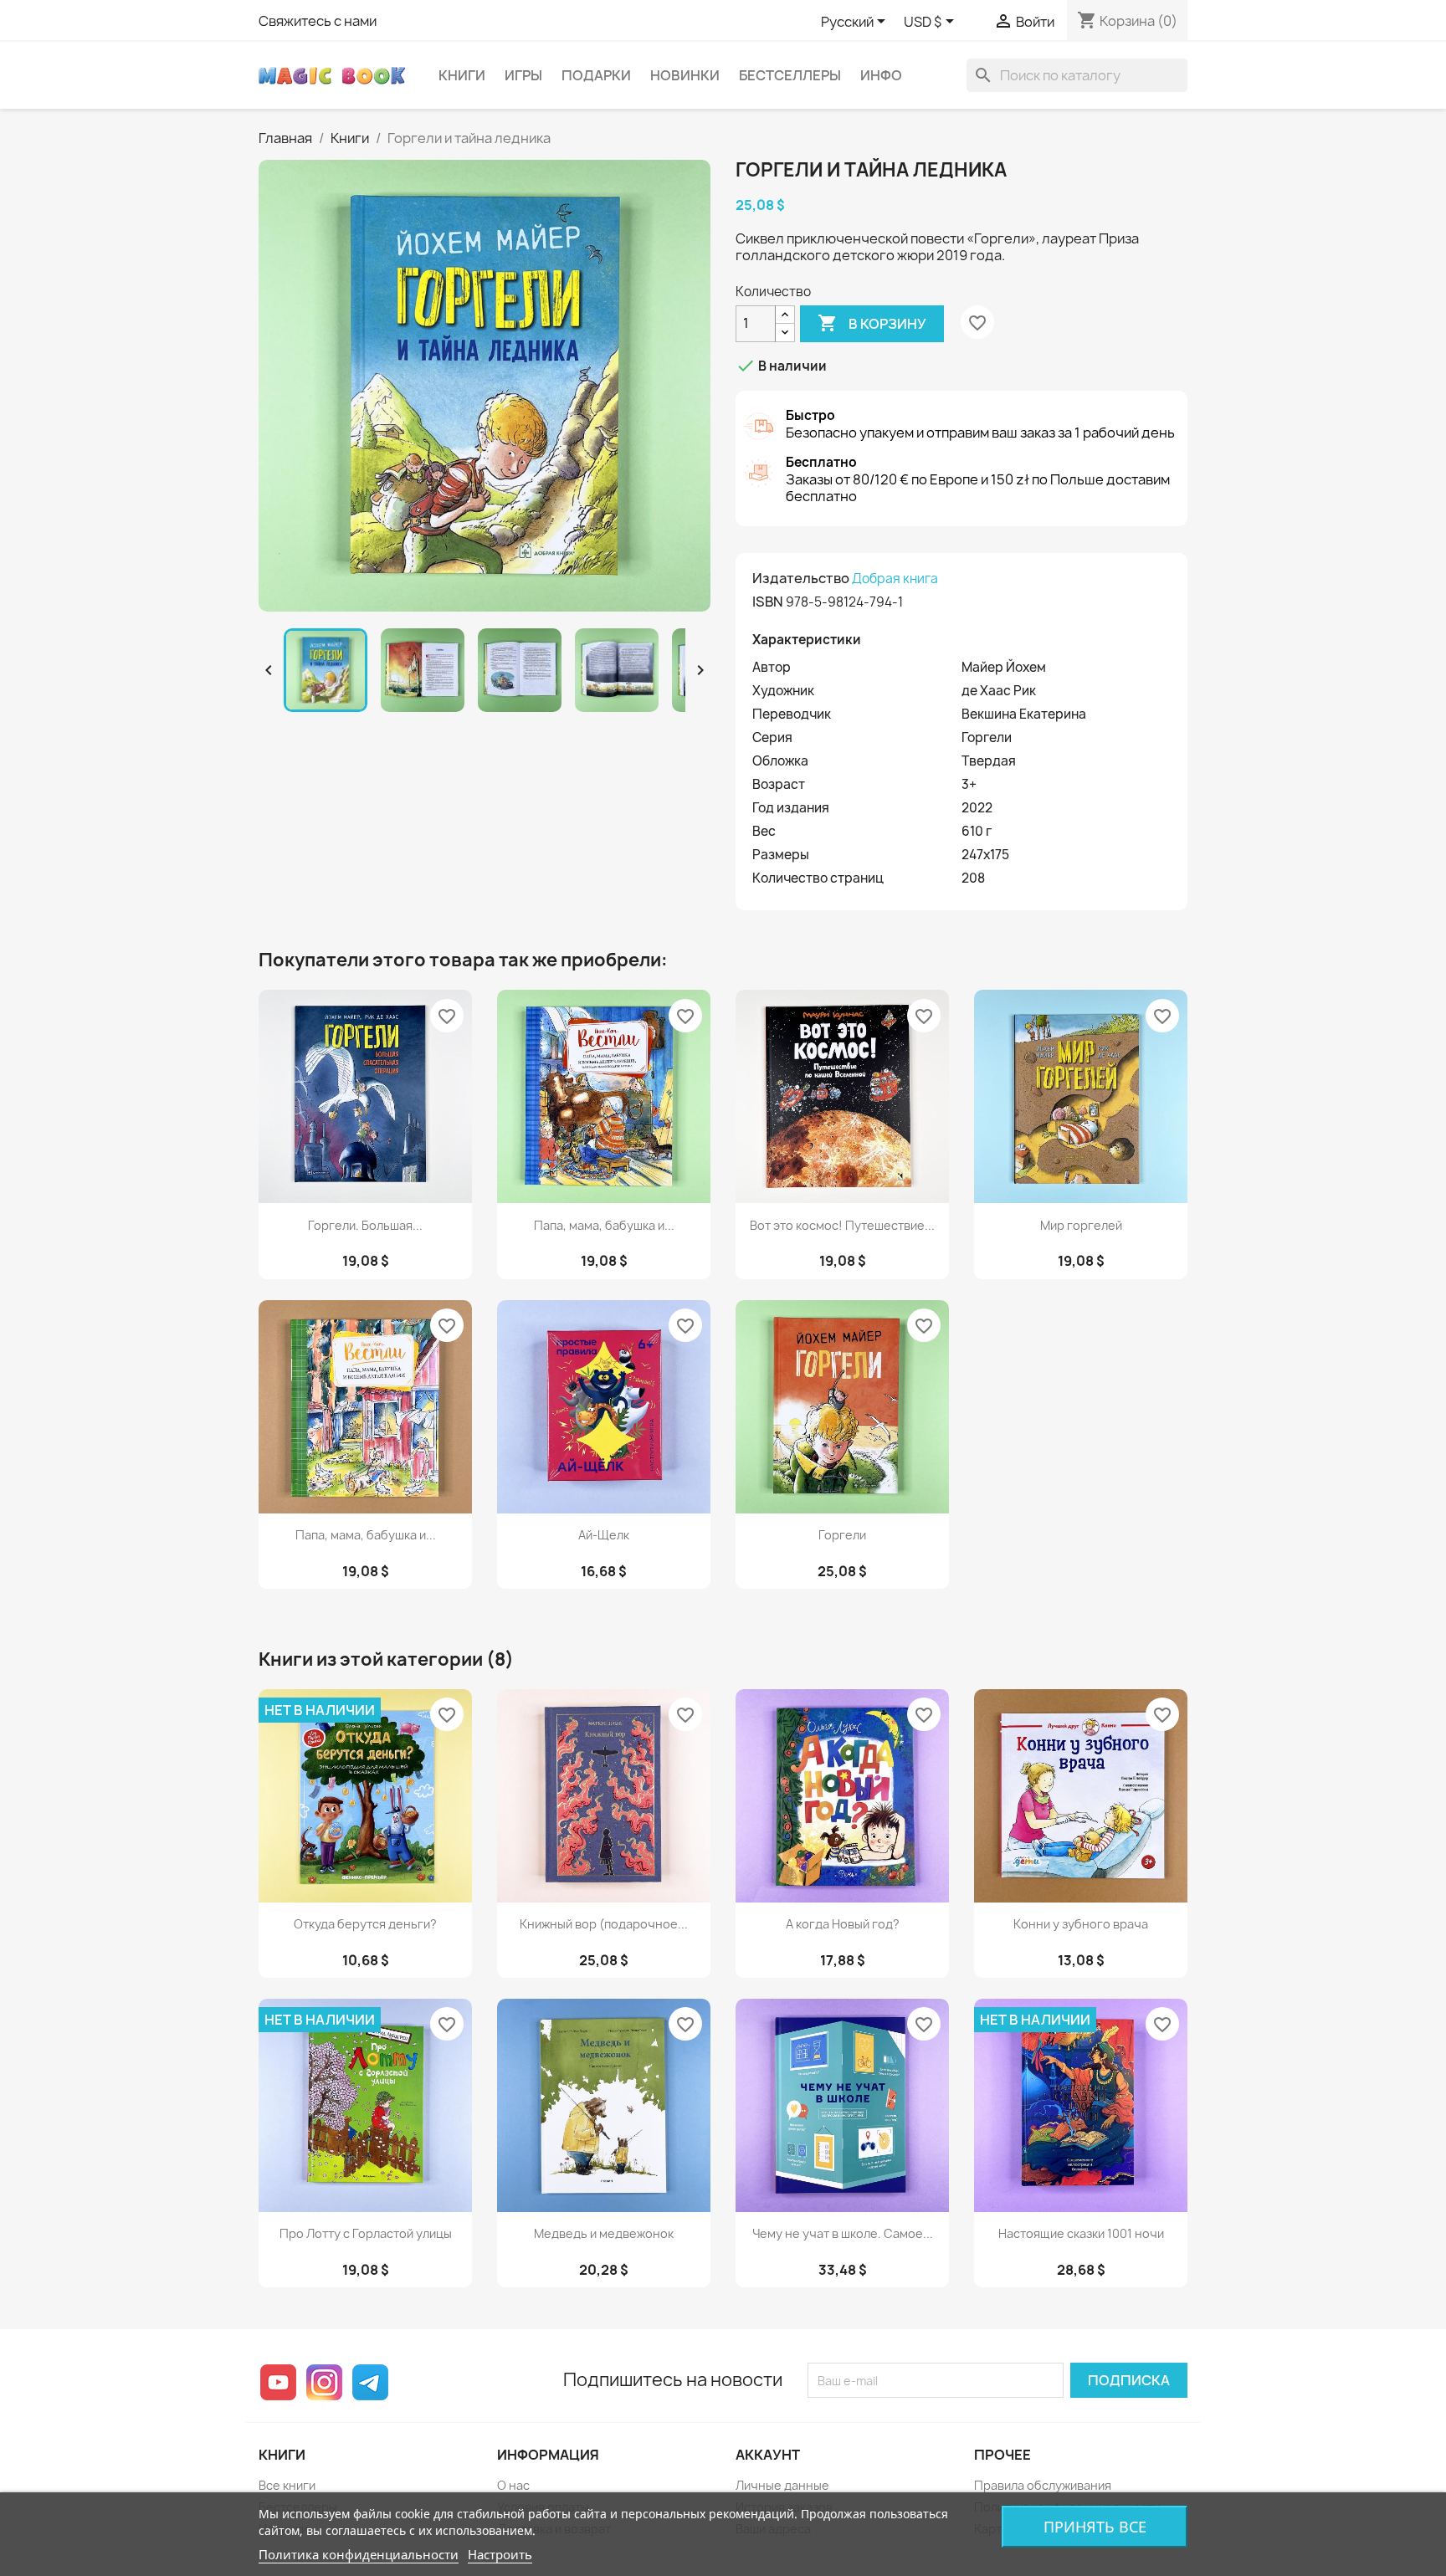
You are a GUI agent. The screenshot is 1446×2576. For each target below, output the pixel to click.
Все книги (287, 2485)
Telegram (370, 2382)
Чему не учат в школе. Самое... (843, 2233)
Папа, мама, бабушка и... (604, 1225)
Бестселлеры (790, 75)
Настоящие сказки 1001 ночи (1081, 2233)
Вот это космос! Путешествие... (842, 1225)
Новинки (685, 75)
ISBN (768, 602)
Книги (462, 75)
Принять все (1095, 2527)
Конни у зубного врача (1081, 1924)
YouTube (278, 2382)
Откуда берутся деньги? (365, 1924)
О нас (513, 2485)
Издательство (801, 578)
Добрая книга (895, 579)
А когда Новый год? (843, 1924)
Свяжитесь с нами (318, 21)
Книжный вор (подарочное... (604, 1924)
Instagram (324, 2382)
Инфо (881, 75)
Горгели (842, 1535)
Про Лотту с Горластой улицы (366, 2233)
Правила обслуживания (1043, 2485)
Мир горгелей (1081, 1225)
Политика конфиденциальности (359, 2554)
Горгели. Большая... (365, 1225)
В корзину (872, 323)
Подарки (596, 75)
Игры (523, 75)
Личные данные (782, 2485)
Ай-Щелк (604, 1535)
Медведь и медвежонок (604, 2233)
